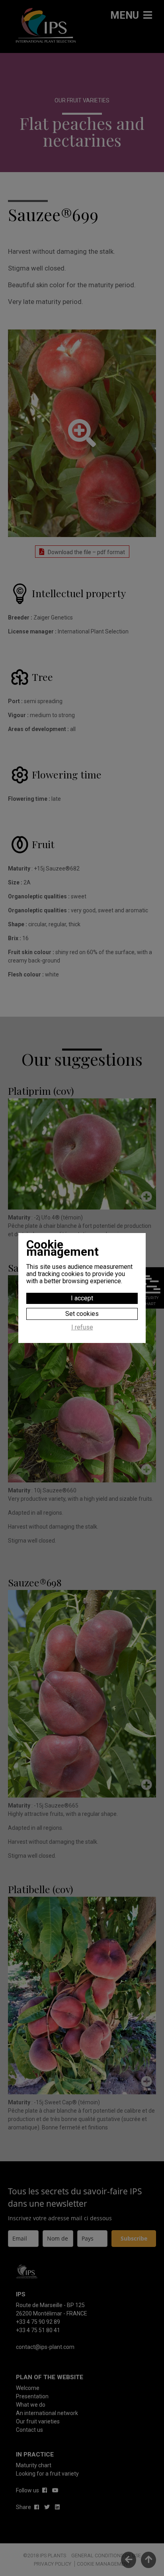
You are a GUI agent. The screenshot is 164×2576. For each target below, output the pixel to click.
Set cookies (82, 1314)
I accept (82, 1298)
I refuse (82, 1327)
